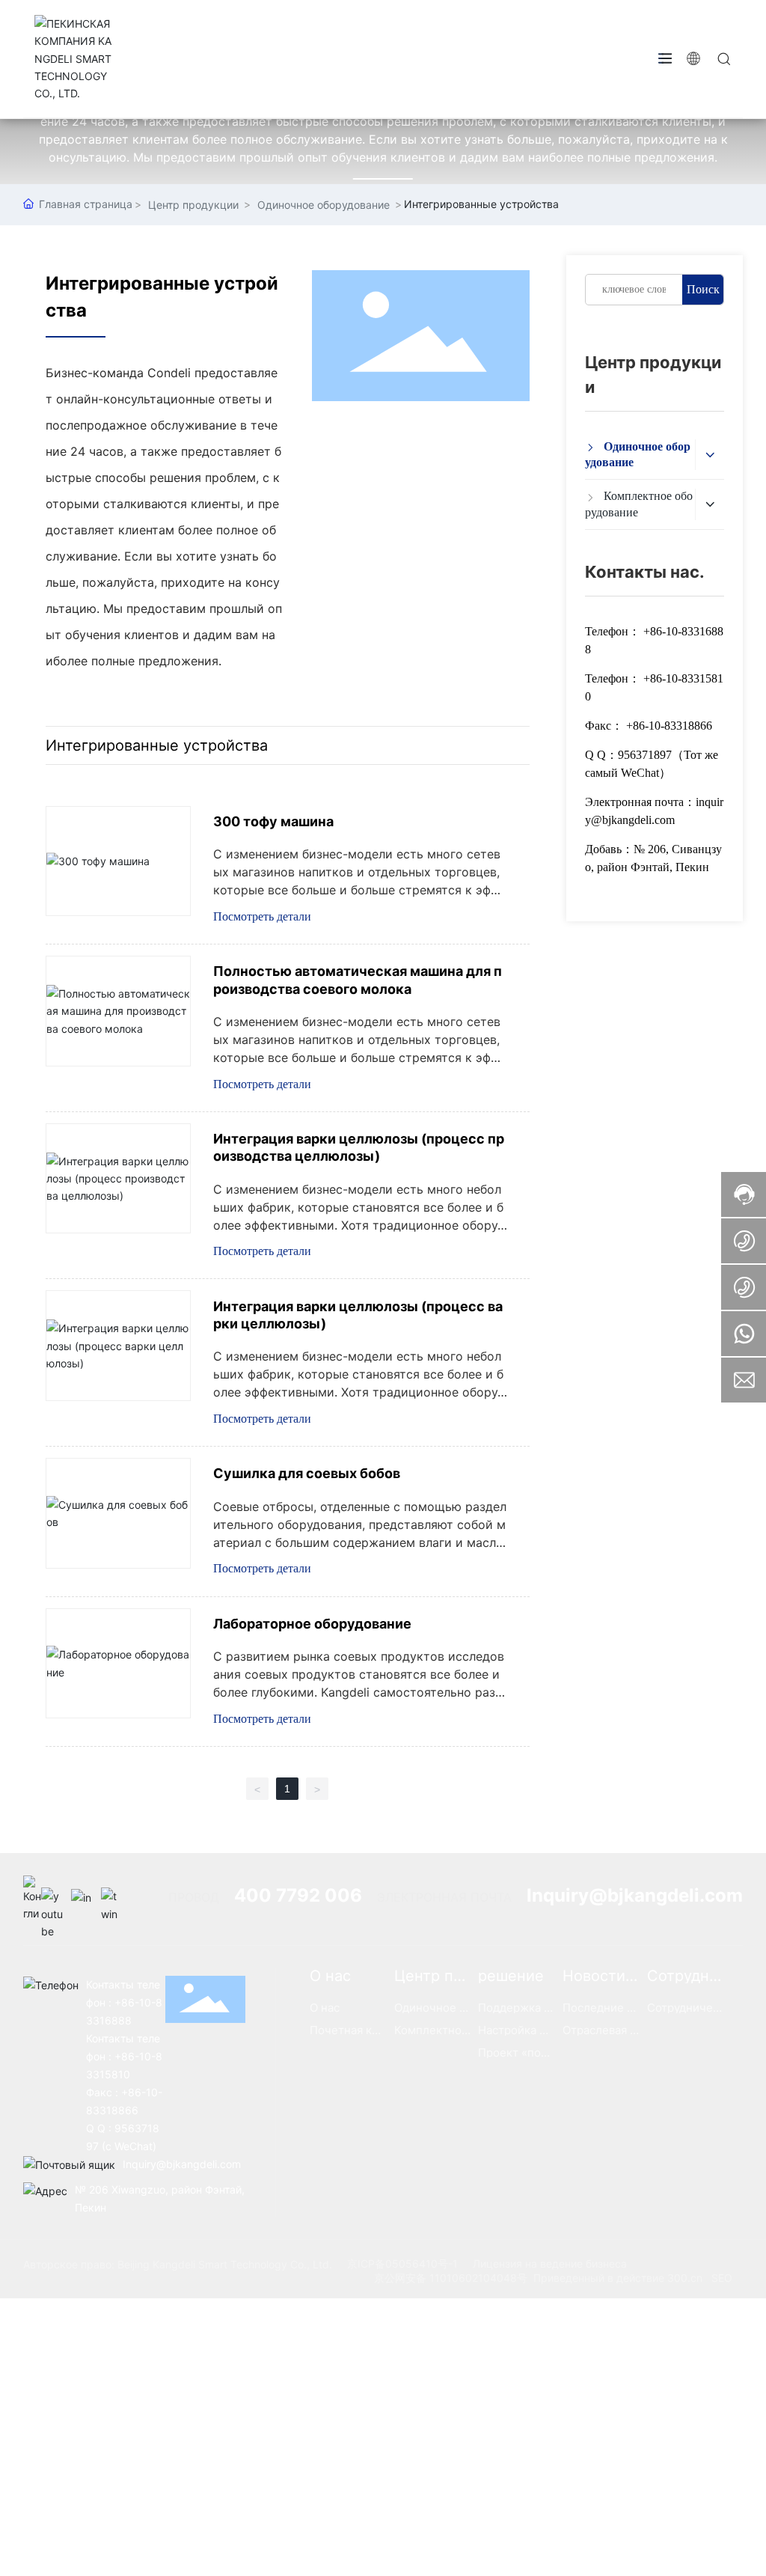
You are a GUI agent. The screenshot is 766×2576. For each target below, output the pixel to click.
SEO (722, 2278)
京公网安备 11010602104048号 (451, 2278)
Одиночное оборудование (324, 205)
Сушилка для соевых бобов (307, 1473)
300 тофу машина (273, 821)
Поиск (703, 289)
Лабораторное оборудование (312, 1624)
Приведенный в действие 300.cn (618, 2278)
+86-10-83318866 (669, 726)
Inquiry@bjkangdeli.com (635, 1895)
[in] (82, 1899)
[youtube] (52, 1899)
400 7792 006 (298, 1895)
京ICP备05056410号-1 (402, 2264)
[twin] (112, 1899)
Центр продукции (193, 205)
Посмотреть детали (262, 916)
